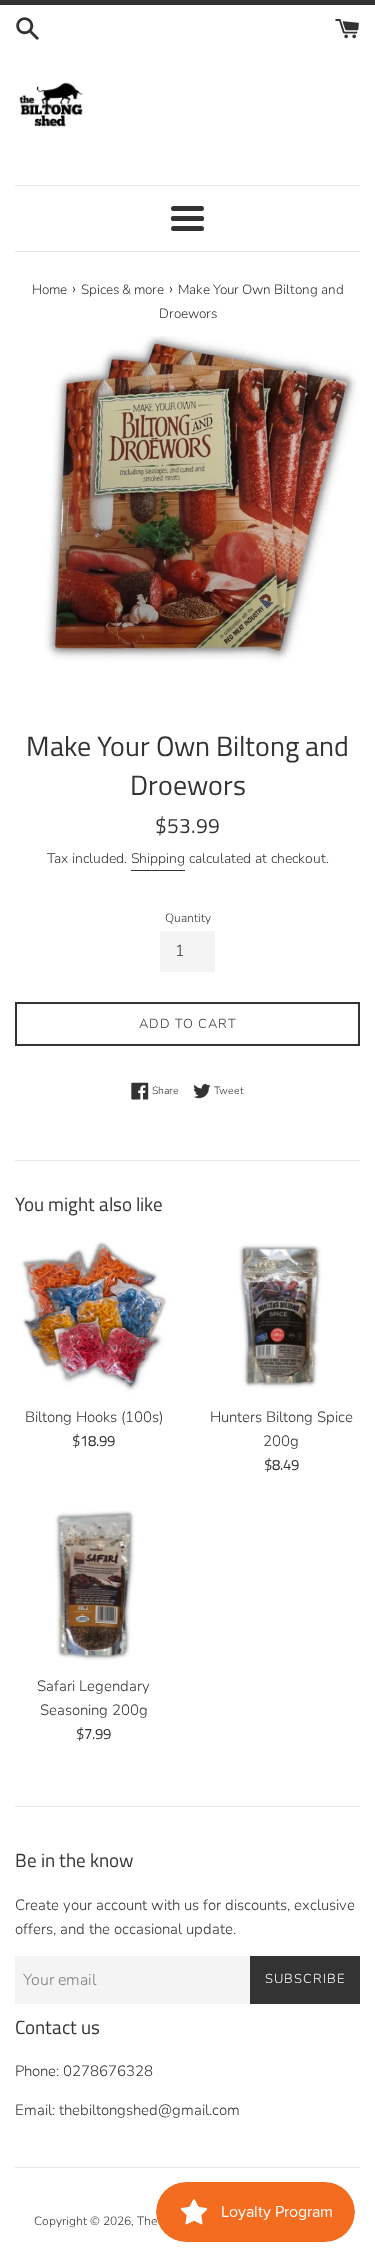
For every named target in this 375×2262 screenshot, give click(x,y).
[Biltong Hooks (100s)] (94, 1316)
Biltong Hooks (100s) (94, 1417)
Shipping (158, 858)
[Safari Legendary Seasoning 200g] (94, 1586)
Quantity (188, 918)
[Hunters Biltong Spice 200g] (282, 1316)
